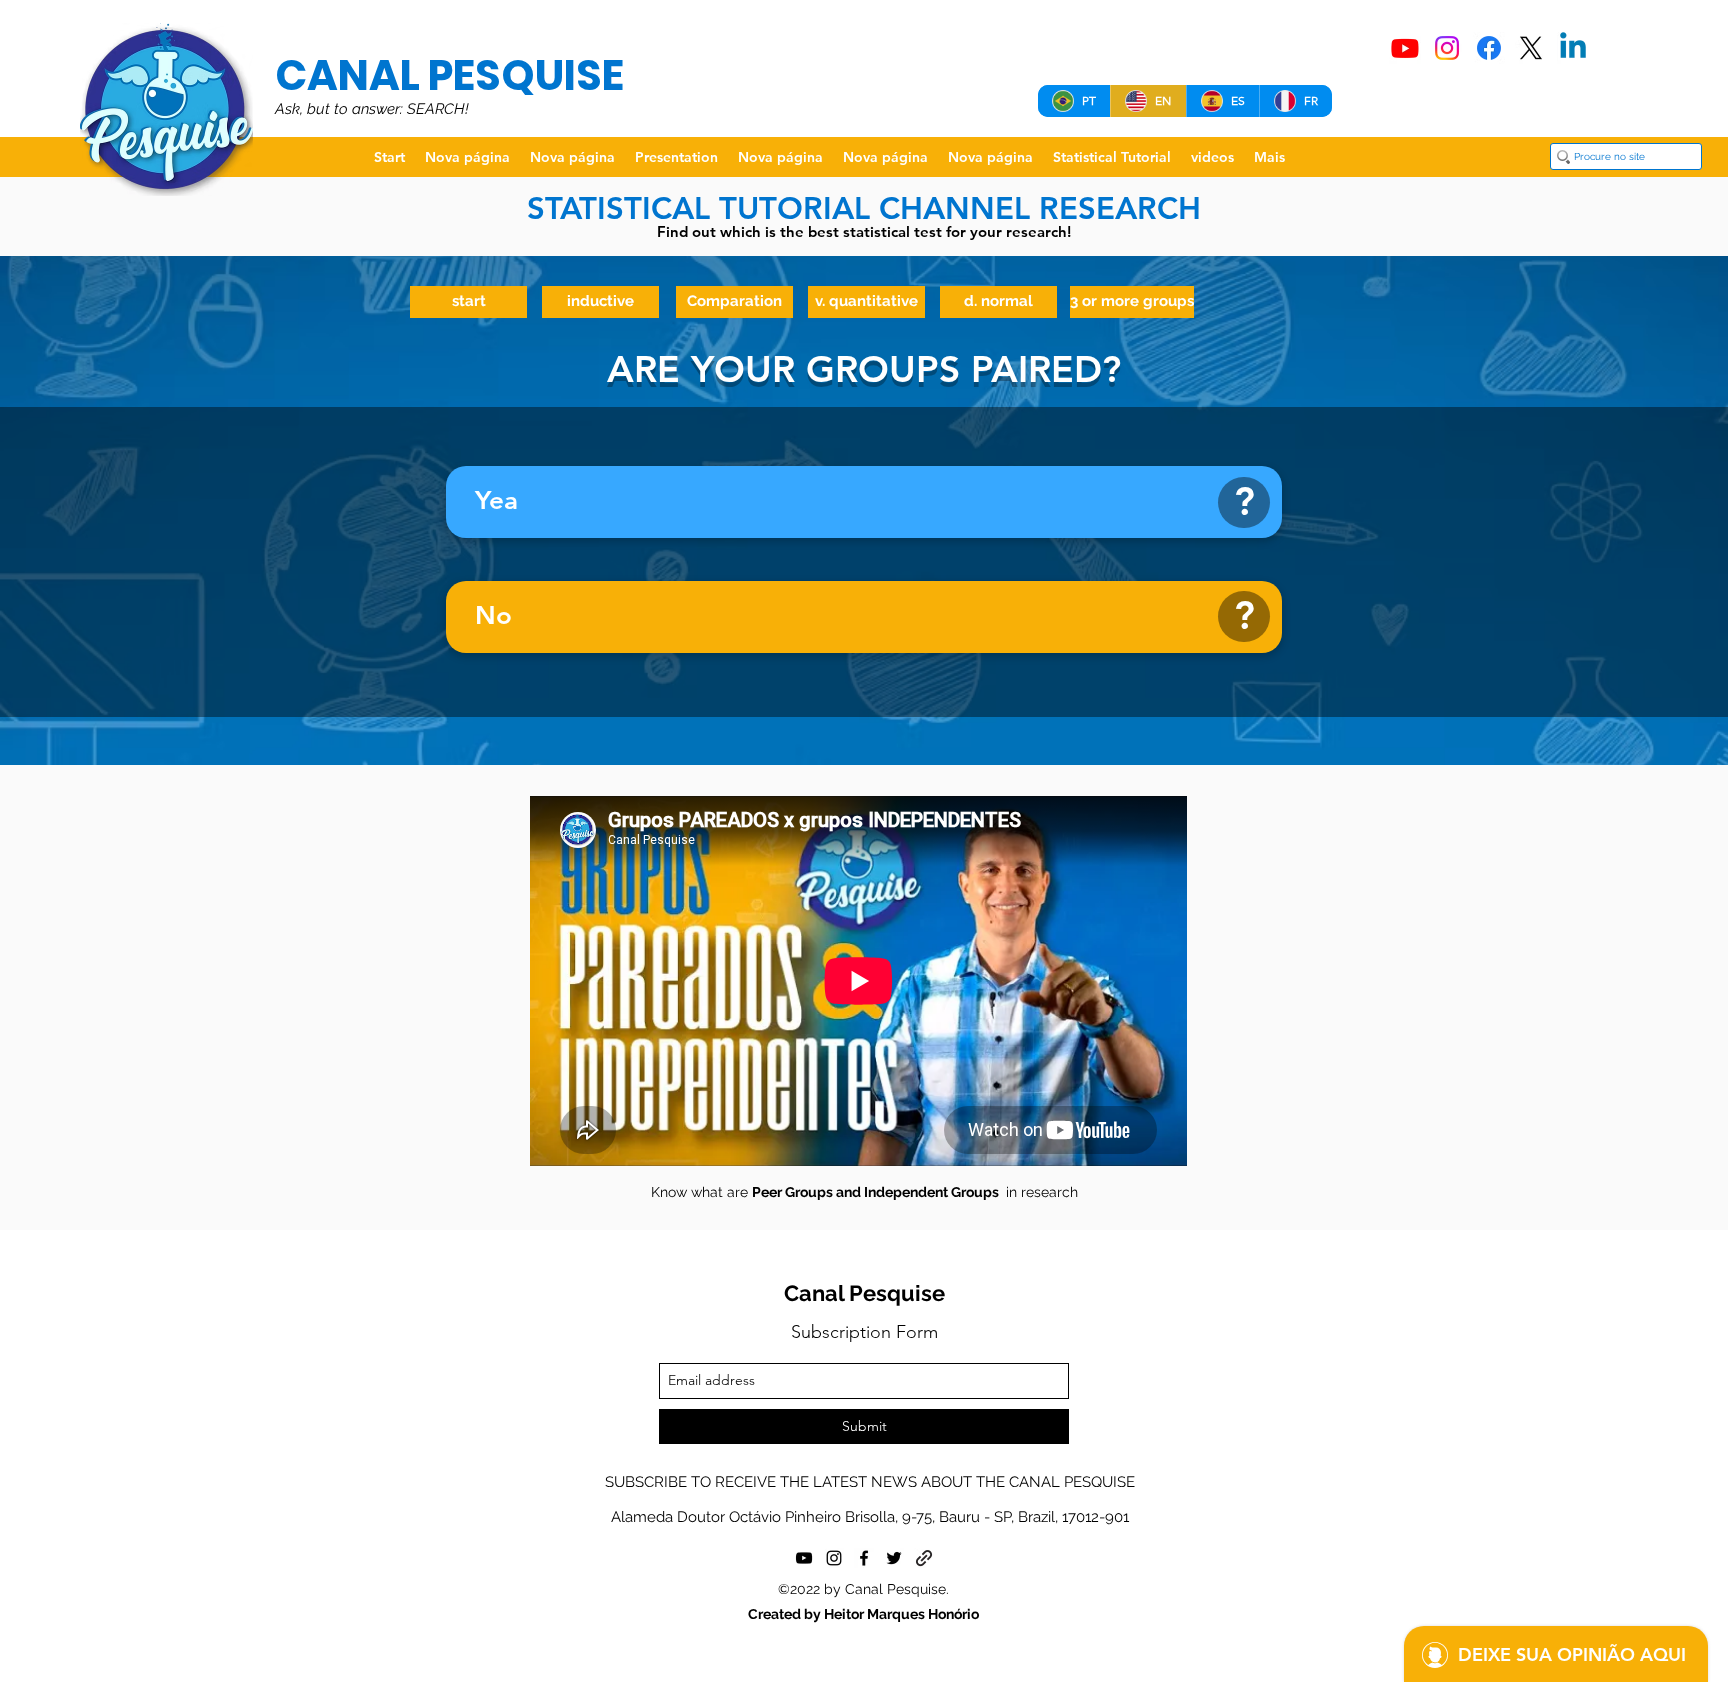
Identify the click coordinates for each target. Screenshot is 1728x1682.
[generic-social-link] (924, 1558)
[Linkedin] (1573, 48)
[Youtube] (1405, 48)
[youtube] (804, 1558)
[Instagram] (1447, 48)
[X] (1531, 48)
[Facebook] (1489, 48)
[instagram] (834, 1558)
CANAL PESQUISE (449, 75)
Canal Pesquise (864, 1293)
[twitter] (894, 1558)
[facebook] (864, 1558)
